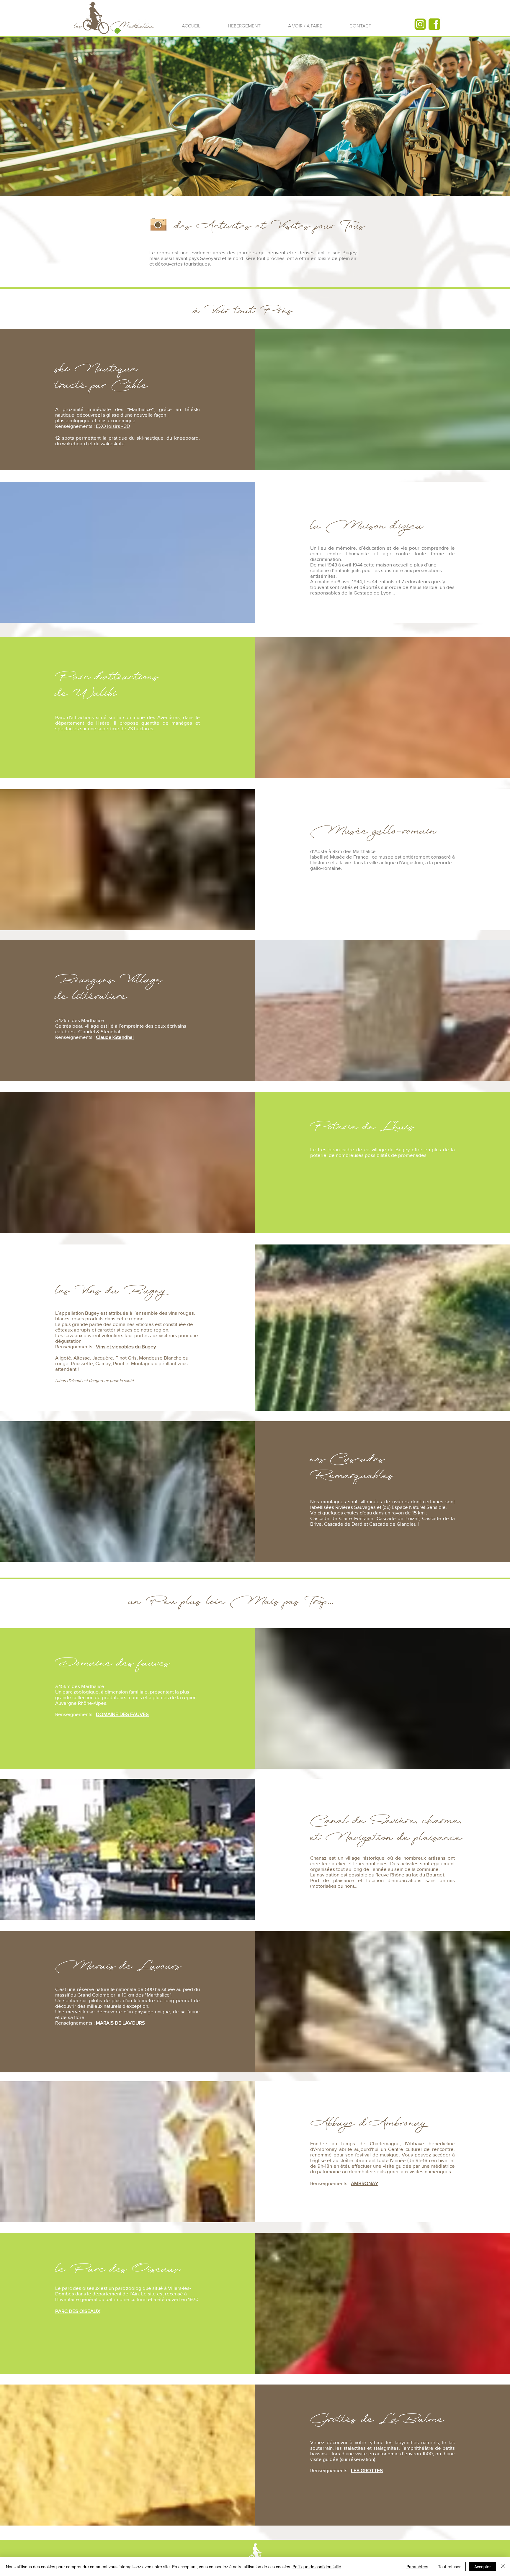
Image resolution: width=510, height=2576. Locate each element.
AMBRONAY (365, 2183)
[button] (305, 26)
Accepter (483, 2567)
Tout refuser (449, 2567)
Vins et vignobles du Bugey (126, 1346)
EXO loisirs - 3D (113, 426)
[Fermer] (503, 2567)
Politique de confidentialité (317, 2567)
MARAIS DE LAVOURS (120, 2023)
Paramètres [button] (417, 2567)
